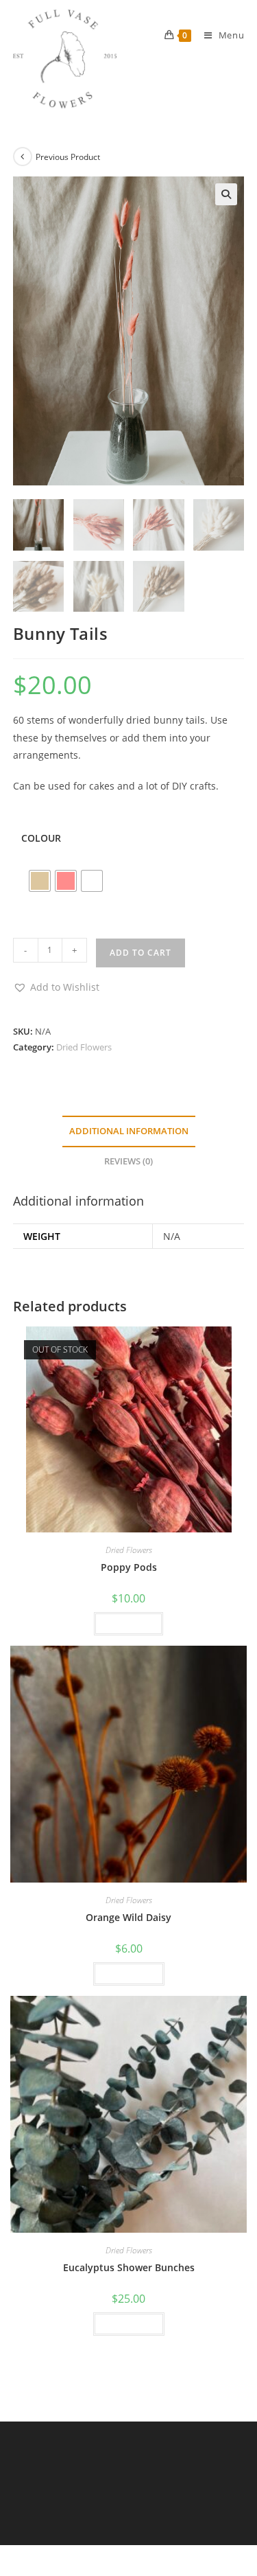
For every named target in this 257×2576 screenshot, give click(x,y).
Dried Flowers (84, 1047)
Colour (41, 838)
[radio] (40, 881)
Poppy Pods (129, 1567)
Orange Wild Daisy (128, 1917)
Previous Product (68, 157)
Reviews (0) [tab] (128, 1161)
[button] (226, 194)
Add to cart (140, 953)
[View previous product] (23, 157)
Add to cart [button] (129, 1974)
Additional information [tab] (129, 1131)
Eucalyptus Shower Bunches (129, 2267)
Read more (128, 1623)
